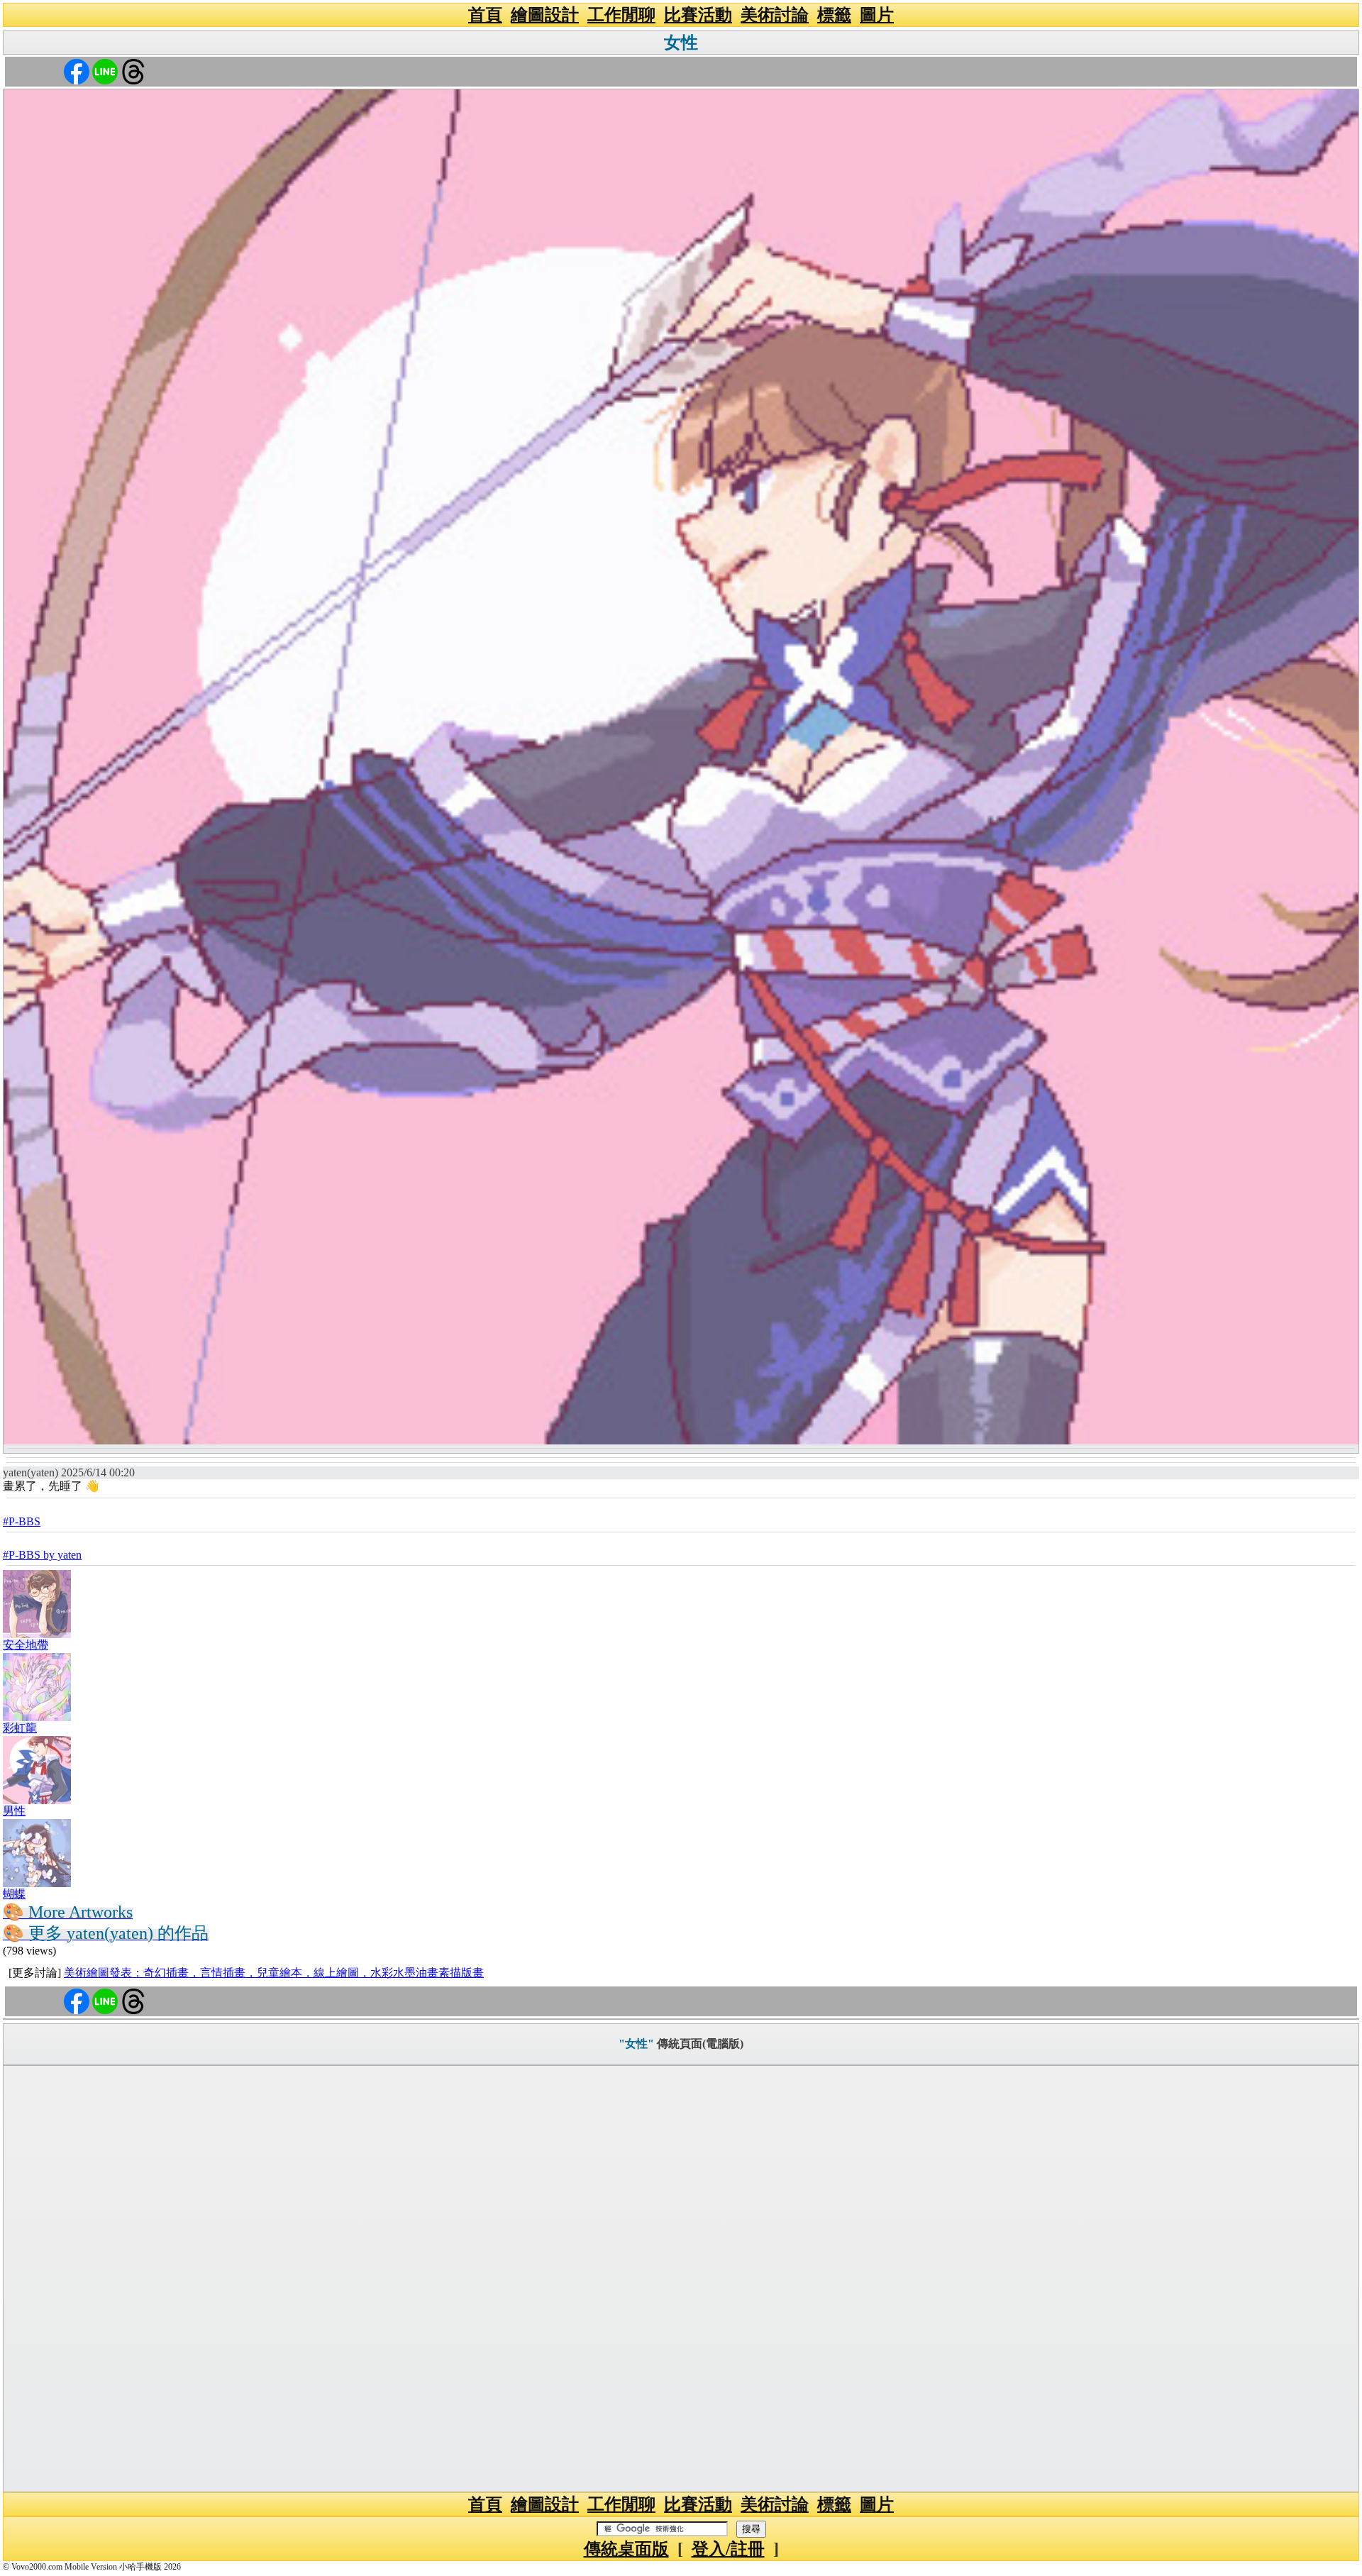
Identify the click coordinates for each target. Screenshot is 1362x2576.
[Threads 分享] (133, 71)
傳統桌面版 (626, 2549)
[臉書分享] (77, 71)
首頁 (485, 15)
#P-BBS (22, 1521)
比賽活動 (698, 15)
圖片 (877, 15)
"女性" (636, 2044)
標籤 (834, 15)
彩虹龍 (20, 1728)
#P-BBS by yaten (42, 1555)
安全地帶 (26, 1645)
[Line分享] (105, 71)
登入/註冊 (728, 2549)
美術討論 (775, 15)
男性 (14, 1811)
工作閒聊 (621, 15)
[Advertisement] (681, 2279)
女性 (681, 43)
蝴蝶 (14, 1894)
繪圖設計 (545, 15)
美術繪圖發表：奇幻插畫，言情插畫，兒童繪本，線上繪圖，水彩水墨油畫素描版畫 (274, 1973)
